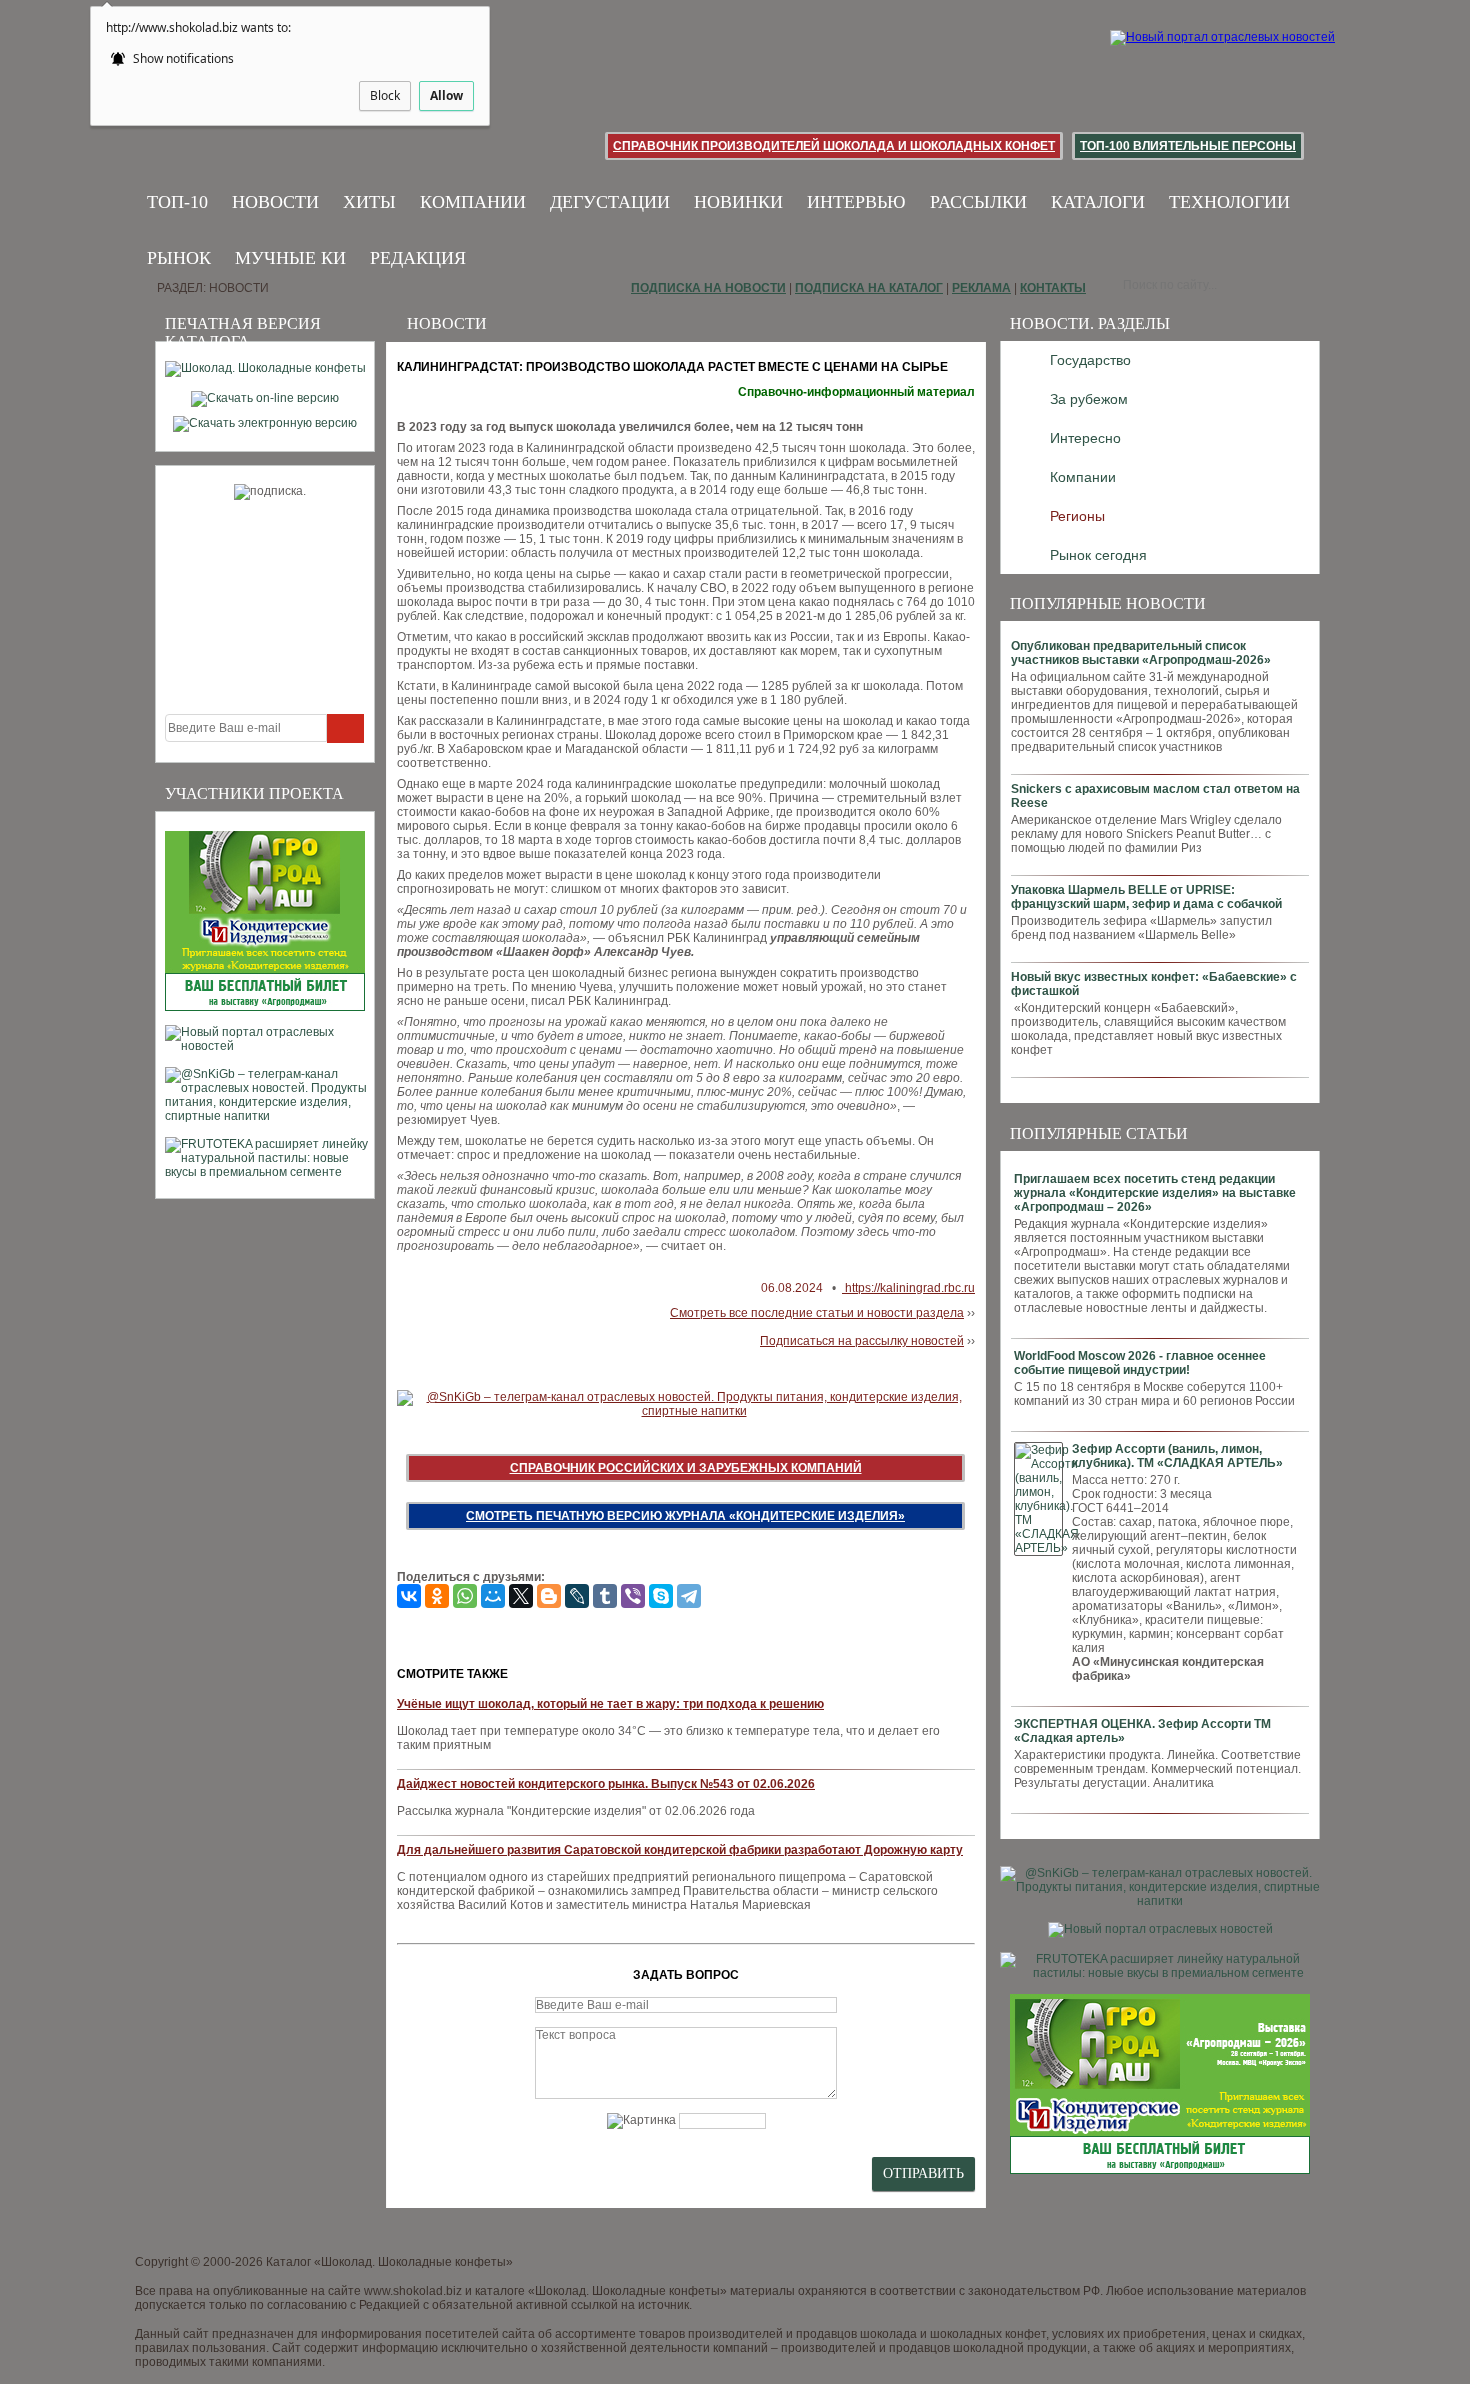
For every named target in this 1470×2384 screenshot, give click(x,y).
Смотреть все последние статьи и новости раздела (817, 1313)
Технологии (1229, 202)
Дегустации (610, 202)
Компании (473, 202)
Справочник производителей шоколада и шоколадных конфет (834, 146)
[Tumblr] (605, 1596)
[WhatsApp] (465, 1596)
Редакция (418, 258)
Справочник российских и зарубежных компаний (686, 1468)
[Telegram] (689, 1596)
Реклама (981, 288)
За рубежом (1089, 399)
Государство (1090, 360)
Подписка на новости (708, 288)
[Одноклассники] (437, 1596)
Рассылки (978, 202)
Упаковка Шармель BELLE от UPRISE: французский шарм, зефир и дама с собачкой (1146, 897)
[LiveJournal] (577, 1596)
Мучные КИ (290, 258)
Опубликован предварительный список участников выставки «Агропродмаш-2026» (1141, 653)
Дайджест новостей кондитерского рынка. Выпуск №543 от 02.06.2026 (606, 1784)
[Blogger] (549, 1596)
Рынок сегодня (1098, 555)
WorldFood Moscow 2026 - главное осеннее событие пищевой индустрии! (1140, 1363)
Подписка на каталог (869, 288)
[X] (521, 1596)
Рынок (179, 258)
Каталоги (1098, 202)
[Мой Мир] (493, 1596)
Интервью (856, 202)
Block (385, 95)
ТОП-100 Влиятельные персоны (1188, 146)
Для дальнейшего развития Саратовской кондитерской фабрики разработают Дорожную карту (680, 1850)
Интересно (1085, 438)
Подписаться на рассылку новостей (862, 1341)
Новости (275, 202)
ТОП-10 (177, 202)
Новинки (738, 202)
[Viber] (633, 1596)
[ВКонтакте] (409, 1596)
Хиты (369, 202)
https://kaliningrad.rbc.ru (908, 1288)
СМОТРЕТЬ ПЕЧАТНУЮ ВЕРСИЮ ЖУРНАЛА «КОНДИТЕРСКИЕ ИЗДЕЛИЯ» (685, 1516)
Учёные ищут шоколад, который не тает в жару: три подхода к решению (610, 1704)
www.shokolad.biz (413, 2291)
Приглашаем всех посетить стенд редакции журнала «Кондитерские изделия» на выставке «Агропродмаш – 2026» (1155, 1193)
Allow (446, 95)
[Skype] (661, 1596)
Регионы (1077, 516)
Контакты (1053, 288)
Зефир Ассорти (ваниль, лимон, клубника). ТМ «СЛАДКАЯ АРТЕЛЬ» (1177, 1456)
